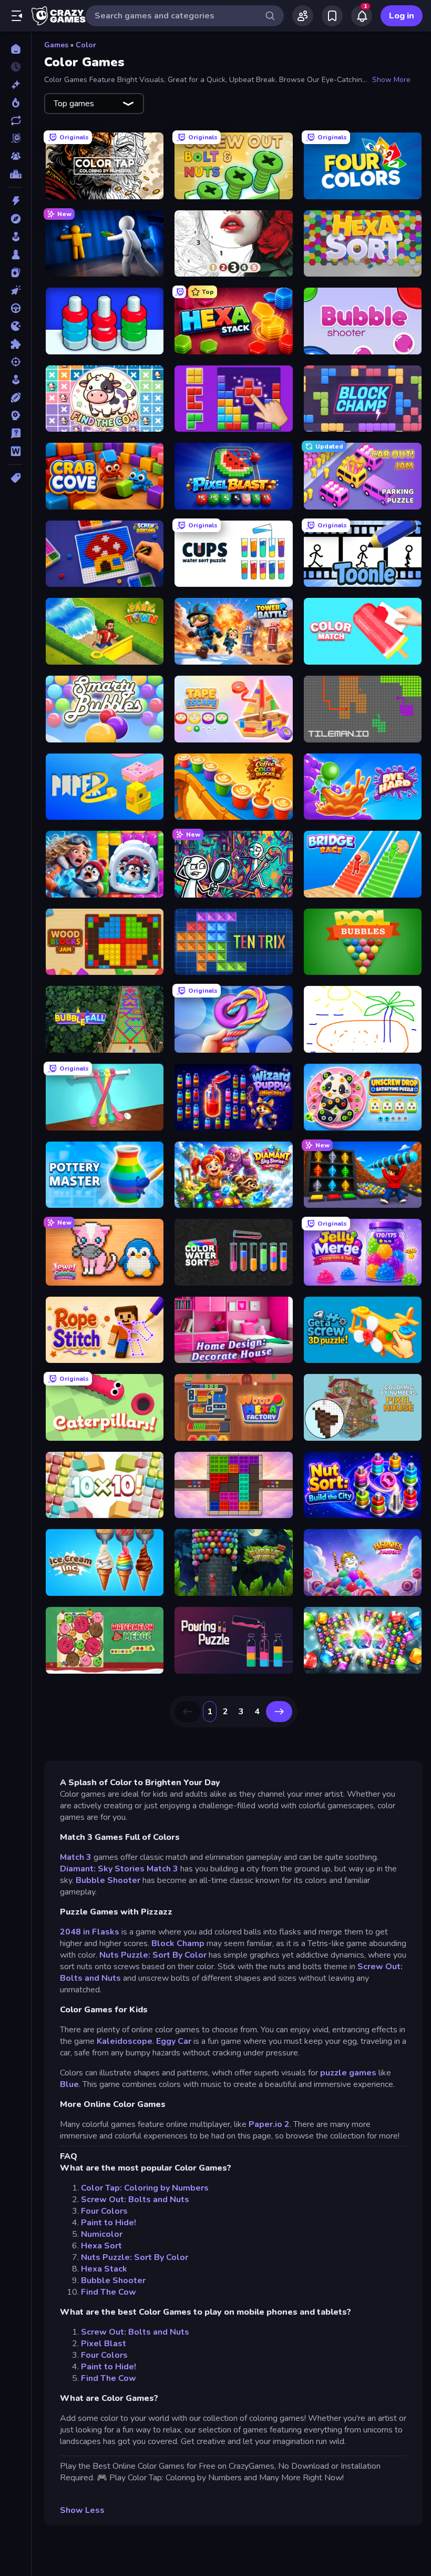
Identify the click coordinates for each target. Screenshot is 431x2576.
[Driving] (16, 308)
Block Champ (178, 1943)
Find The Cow (109, 2292)
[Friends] (303, 16)
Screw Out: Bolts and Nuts (135, 2200)
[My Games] (332, 16)
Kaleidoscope (125, 2041)
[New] (16, 85)
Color (86, 45)
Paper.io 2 (269, 2124)
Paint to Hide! (109, 2223)
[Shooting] (16, 362)
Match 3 (76, 1857)
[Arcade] (16, 237)
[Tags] (16, 478)
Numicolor (102, 2234)
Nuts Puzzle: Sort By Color (153, 1955)
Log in (402, 16)
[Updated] (16, 120)
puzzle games (348, 2073)
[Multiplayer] (16, 156)
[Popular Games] (16, 103)
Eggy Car (175, 2041)
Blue (69, 2084)
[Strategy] (16, 415)
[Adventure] (16, 219)
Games (56, 45)
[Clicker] (16, 290)
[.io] (16, 326)
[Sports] (16, 398)
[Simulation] (16, 380)
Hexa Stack (104, 2269)
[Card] (16, 272)
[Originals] (16, 138)
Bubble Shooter (109, 1880)
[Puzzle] (16, 344)
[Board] (16, 254)
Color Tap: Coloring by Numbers (145, 2188)
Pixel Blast (104, 2344)
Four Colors (104, 2211)
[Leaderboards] (16, 174)
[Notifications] (362, 16)
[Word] (16, 451)
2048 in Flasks (91, 1932)
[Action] (16, 201)
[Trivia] (16, 433)
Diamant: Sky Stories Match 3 (119, 1869)
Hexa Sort (101, 2246)
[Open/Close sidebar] (17, 16)
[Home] (16, 49)
